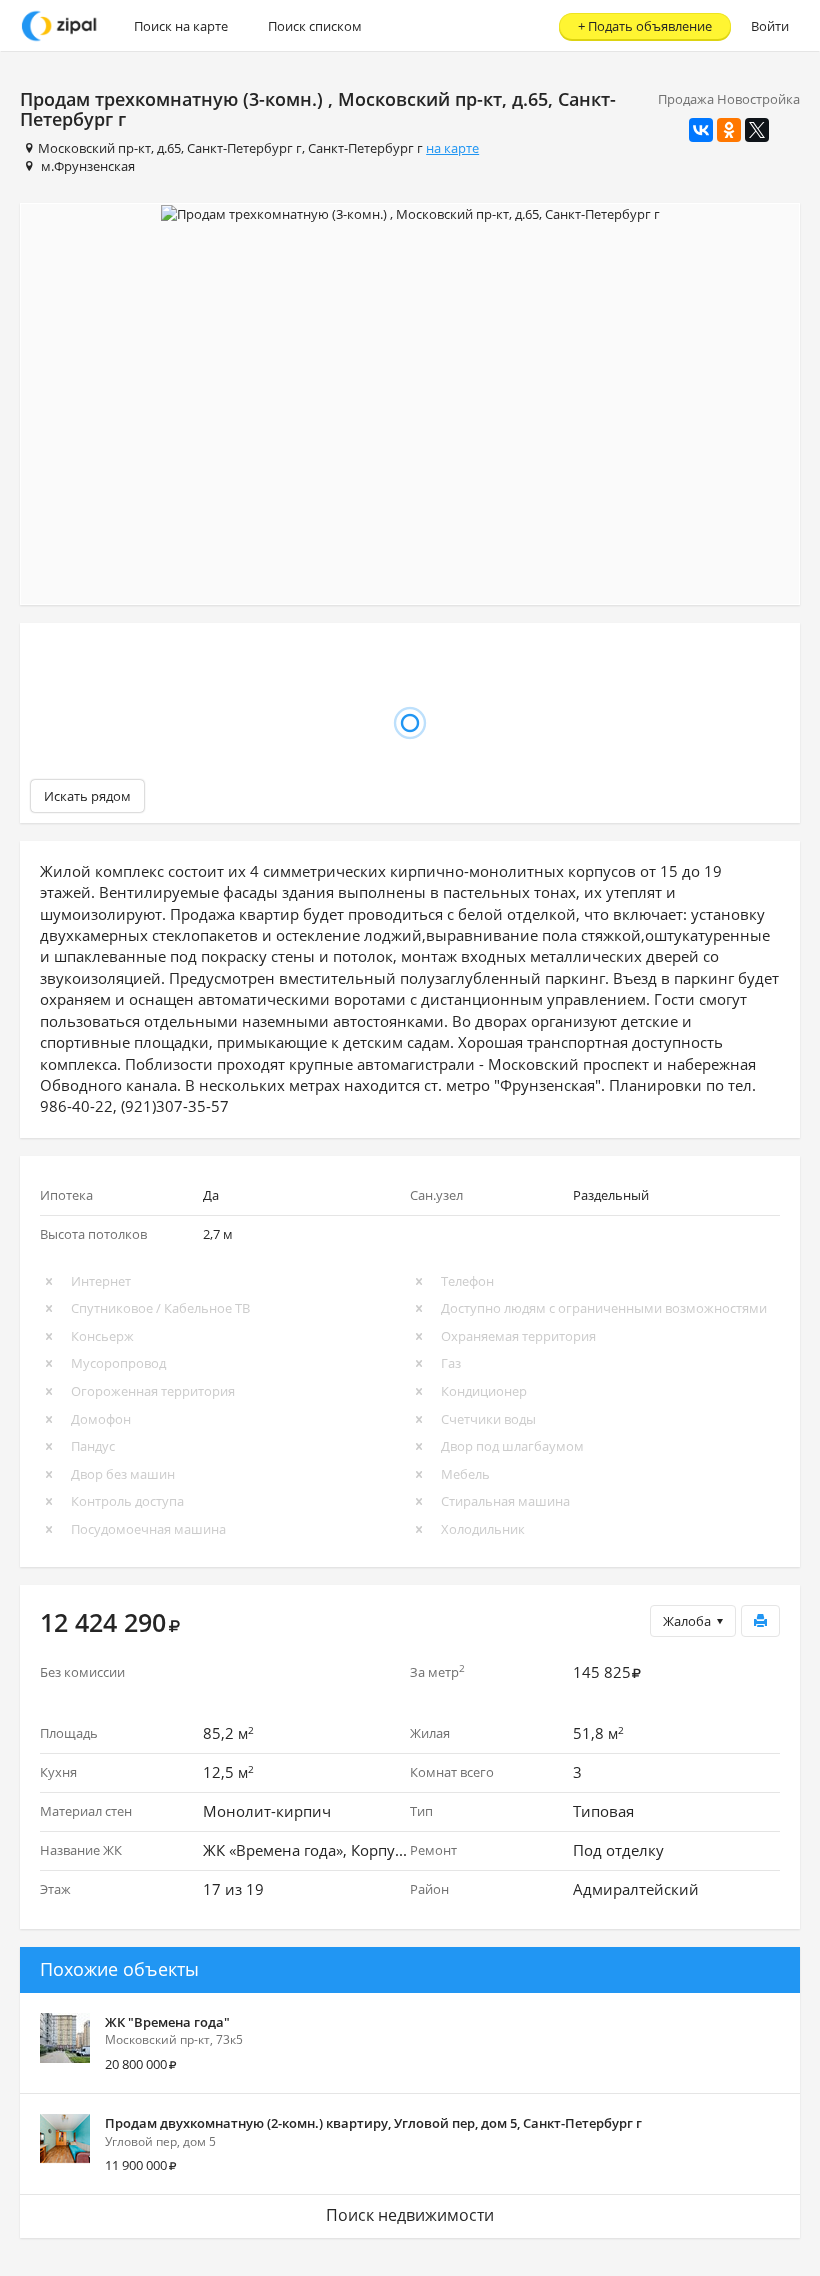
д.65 (169, 148)
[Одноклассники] (729, 130)
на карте (452, 148)
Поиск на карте (181, 26)
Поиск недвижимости (410, 2215)
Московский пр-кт (94, 148)
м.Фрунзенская (88, 166)
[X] (757, 130)
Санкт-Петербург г (244, 148)
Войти (770, 26)
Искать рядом (87, 796)
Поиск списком (315, 26)
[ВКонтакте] (701, 130)
